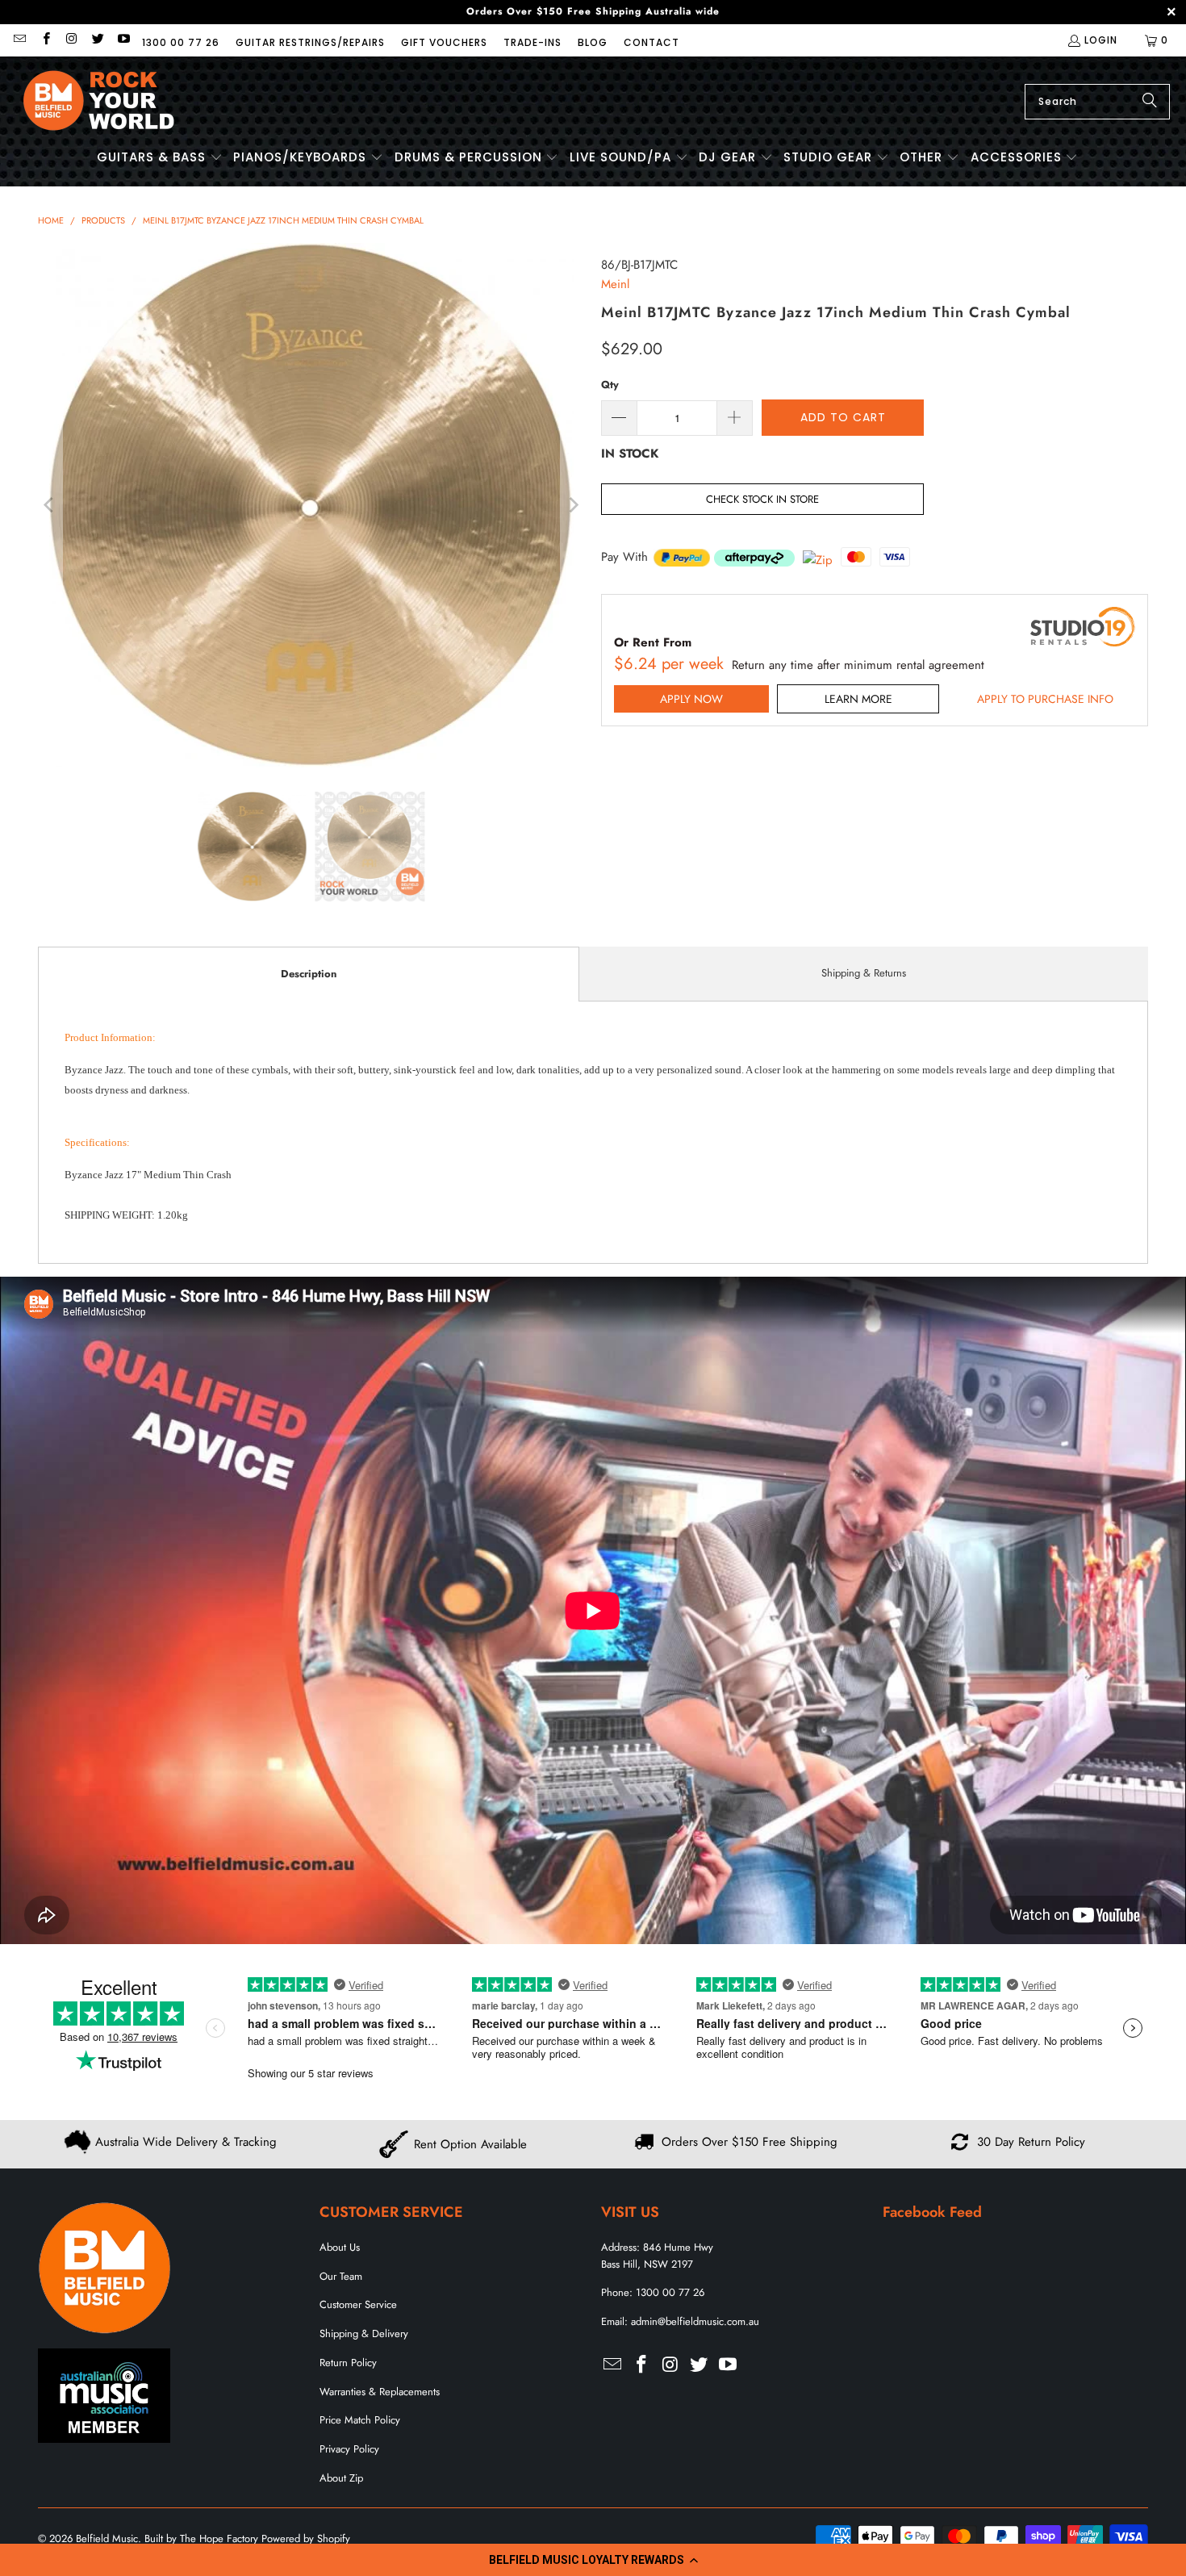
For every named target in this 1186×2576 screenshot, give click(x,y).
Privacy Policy (349, 2449)
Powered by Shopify (306, 2538)
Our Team (341, 2276)
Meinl (615, 284)
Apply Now (691, 699)
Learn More (858, 699)
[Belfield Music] (99, 101)
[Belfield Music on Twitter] (97, 40)
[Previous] (50, 505)
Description (309, 974)
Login (1101, 40)
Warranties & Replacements (380, 2392)
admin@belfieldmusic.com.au (695, 2321)
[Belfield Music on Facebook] (45, 40)
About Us (340, 2247)
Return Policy (348, 2363)
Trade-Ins (532, 42)
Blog (593, 42)
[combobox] (1097, 102)
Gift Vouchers (444, 42)
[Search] (1150, 102)
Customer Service (358, 2304)
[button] (593, 2560)
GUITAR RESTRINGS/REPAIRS (310, 42)
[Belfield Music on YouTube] (123, 40)
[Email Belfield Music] (19, 40)
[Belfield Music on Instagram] (71, 40)
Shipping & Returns (864, 973)
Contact (651, 42)
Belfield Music (107, 2538)
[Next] (573, 505)
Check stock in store (762, 499)
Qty (610, 385)
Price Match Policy (360, 2420)
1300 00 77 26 (181, 42)
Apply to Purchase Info (1045, 699)
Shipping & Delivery (364, 2333)
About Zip (341, 2478)
